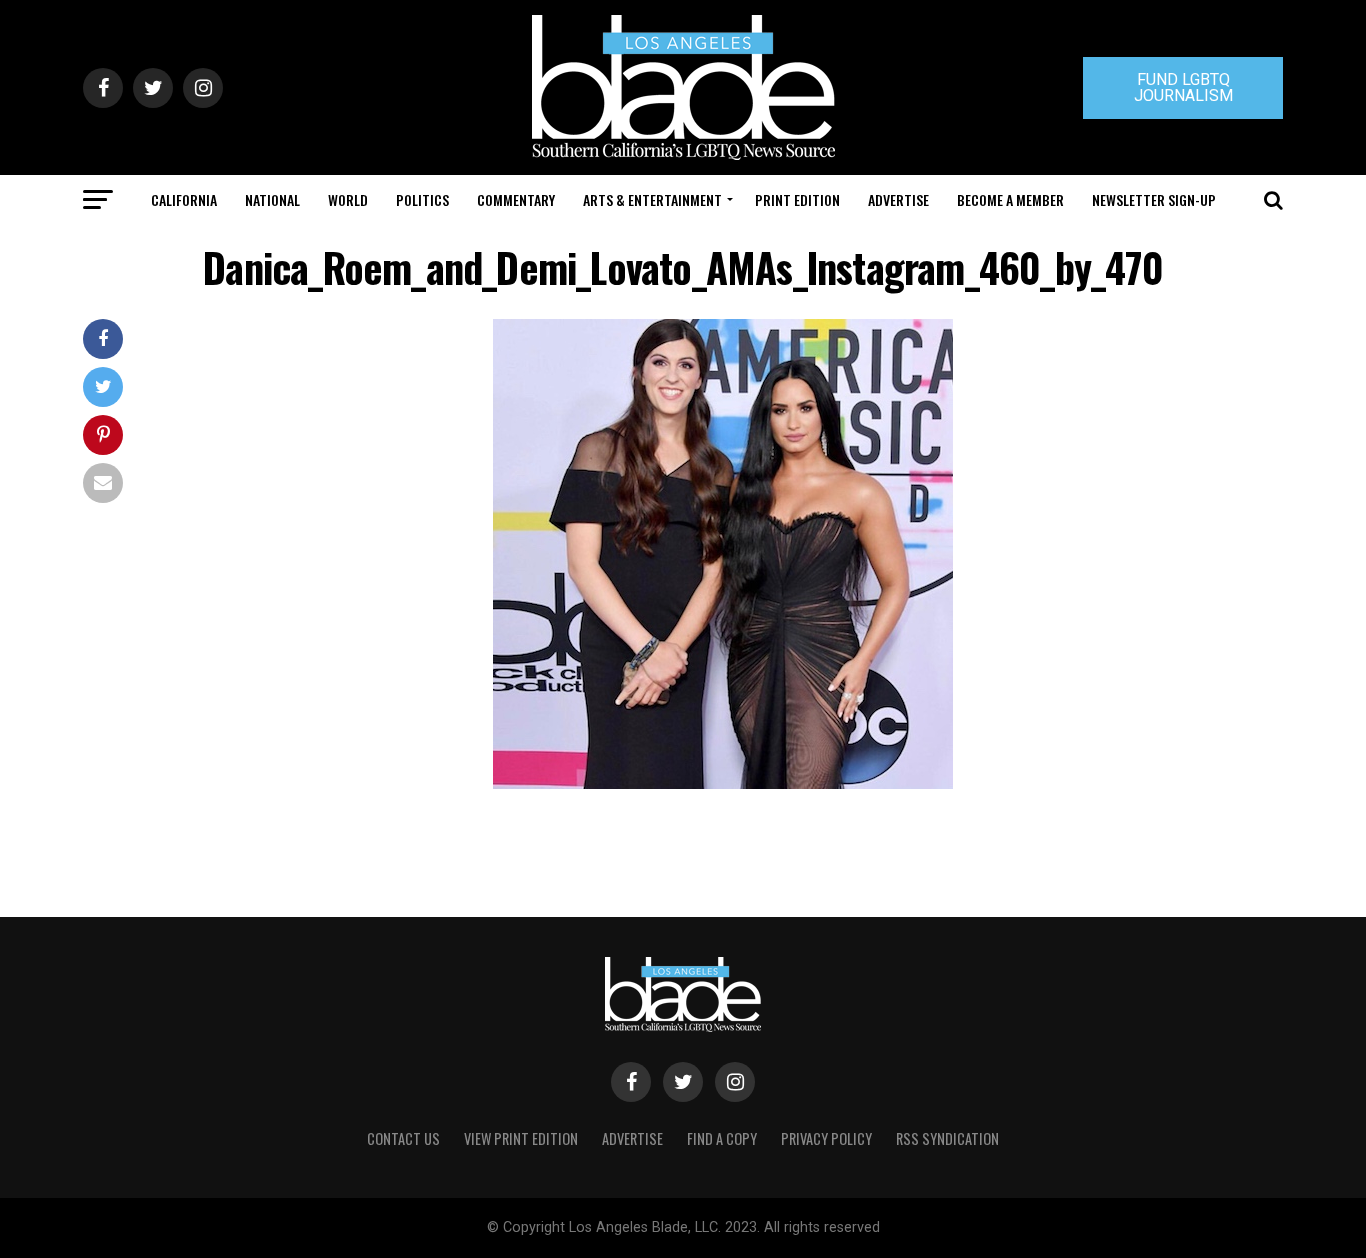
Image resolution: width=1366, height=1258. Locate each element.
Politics (422, 199)
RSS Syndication (947, 1138)
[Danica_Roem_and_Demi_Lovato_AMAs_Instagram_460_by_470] (723, 783)
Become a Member (1010, 199)
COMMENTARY (516, 199)
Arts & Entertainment (652, 199)
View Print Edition (521, 1138)
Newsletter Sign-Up (1154, 199)
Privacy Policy (826, 1138)
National (272, 199)
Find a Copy (722, 1138)
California (184, 199)
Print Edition (797, 199)
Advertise (898, 199)
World (348, 199)
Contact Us (403, 1138)
